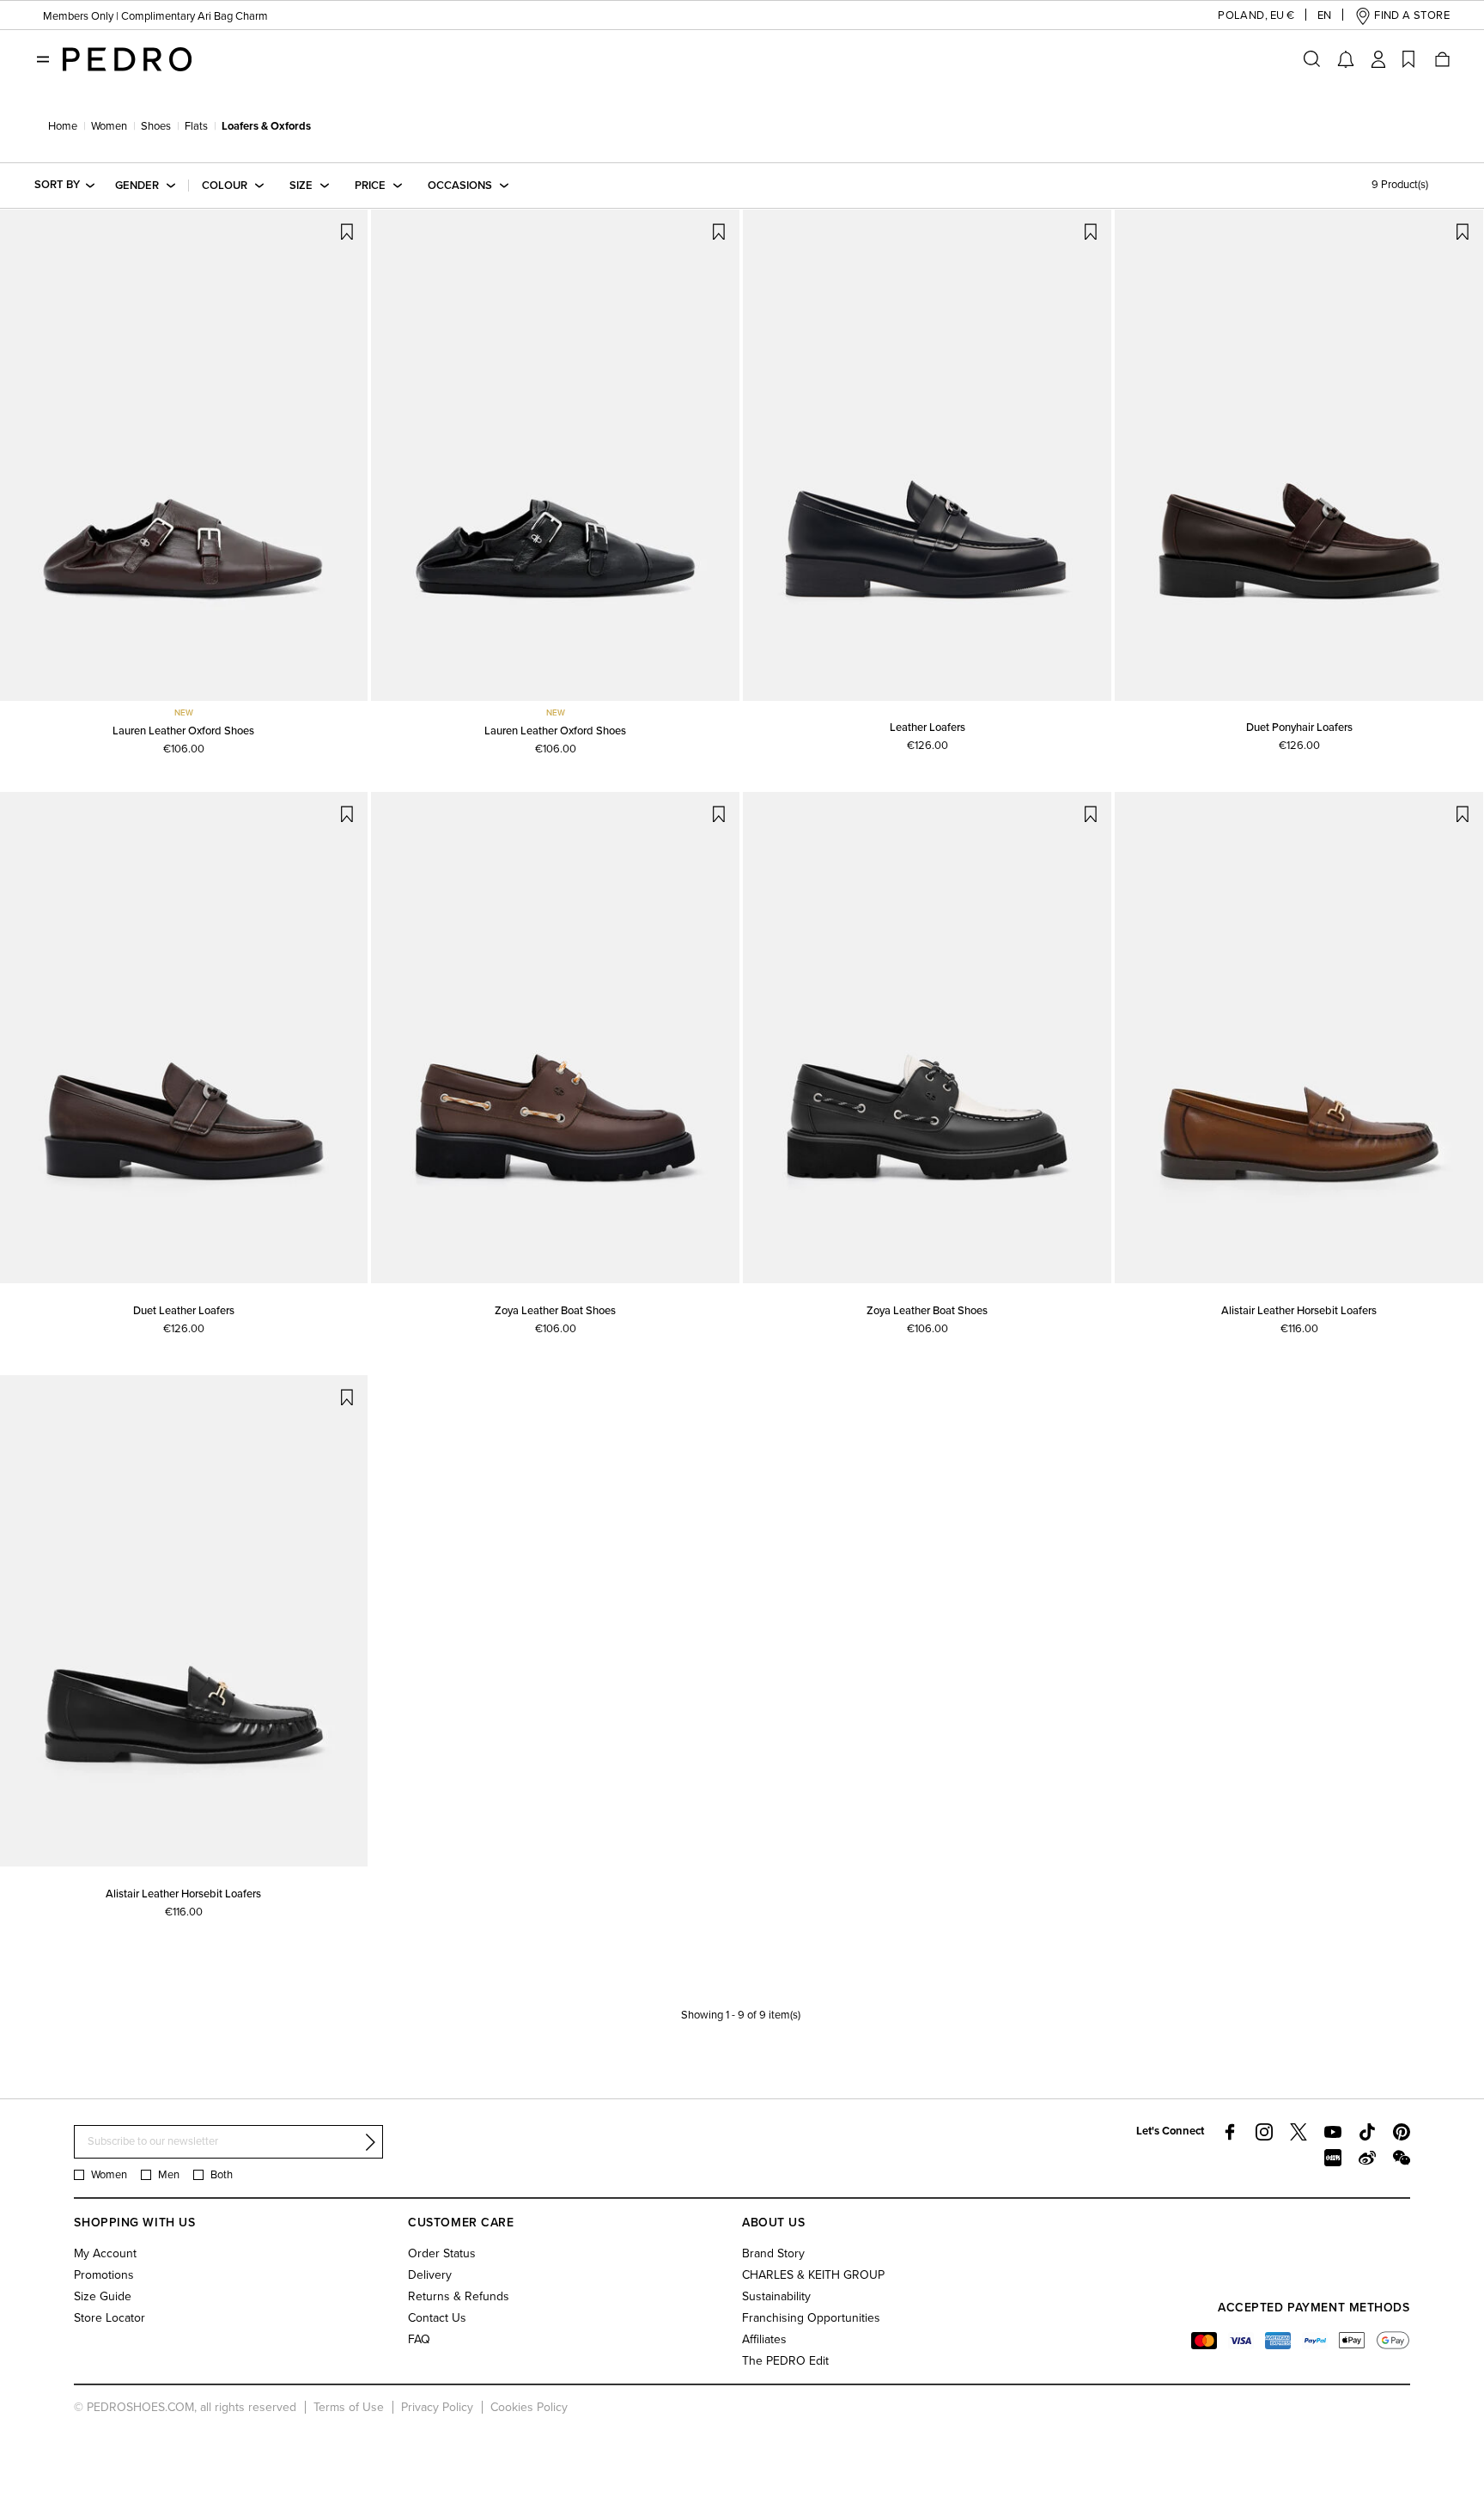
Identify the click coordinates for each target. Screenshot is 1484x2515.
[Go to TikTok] (1367, 2132)
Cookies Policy (529, 2407)
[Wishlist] (1408, 59)
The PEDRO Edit (785, 2361)
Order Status (442, 2253)
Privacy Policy (437, 2407)
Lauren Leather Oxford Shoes (183, 731)
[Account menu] (1378, 59)
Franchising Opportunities (811, 2318)
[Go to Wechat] (1402, 2158)
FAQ (419, 2339)
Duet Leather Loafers (184, 1311)
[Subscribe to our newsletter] (370, 2142)
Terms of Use (349, 2407)
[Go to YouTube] (1333, 2132)
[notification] (1346, 59)
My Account (105, 2253)
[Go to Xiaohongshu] (1333, 2158)
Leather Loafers (927, 728)
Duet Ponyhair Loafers (1299, 728)
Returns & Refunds (459, 2296)
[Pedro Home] (127, 58)
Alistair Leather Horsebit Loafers (1299, 1311)
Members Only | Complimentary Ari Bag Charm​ (155, 16)
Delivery (430, 2275)
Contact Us (437, 2318)
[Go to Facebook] (1230, 2132)
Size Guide (103, 2296)
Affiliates (764, 2339)
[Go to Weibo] (1367, 2158)
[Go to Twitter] (1298, 2132)
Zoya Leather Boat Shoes (555, 1311)
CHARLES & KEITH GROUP (813, 2275)
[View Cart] (1441, 59)
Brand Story (773, 2253)
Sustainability (776, 2296)
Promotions (104, 2275)
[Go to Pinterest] (1402, 2132)
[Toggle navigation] (43, 59)
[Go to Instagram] (1264, 2132)
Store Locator (109, 2318)
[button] (1242, 16)
